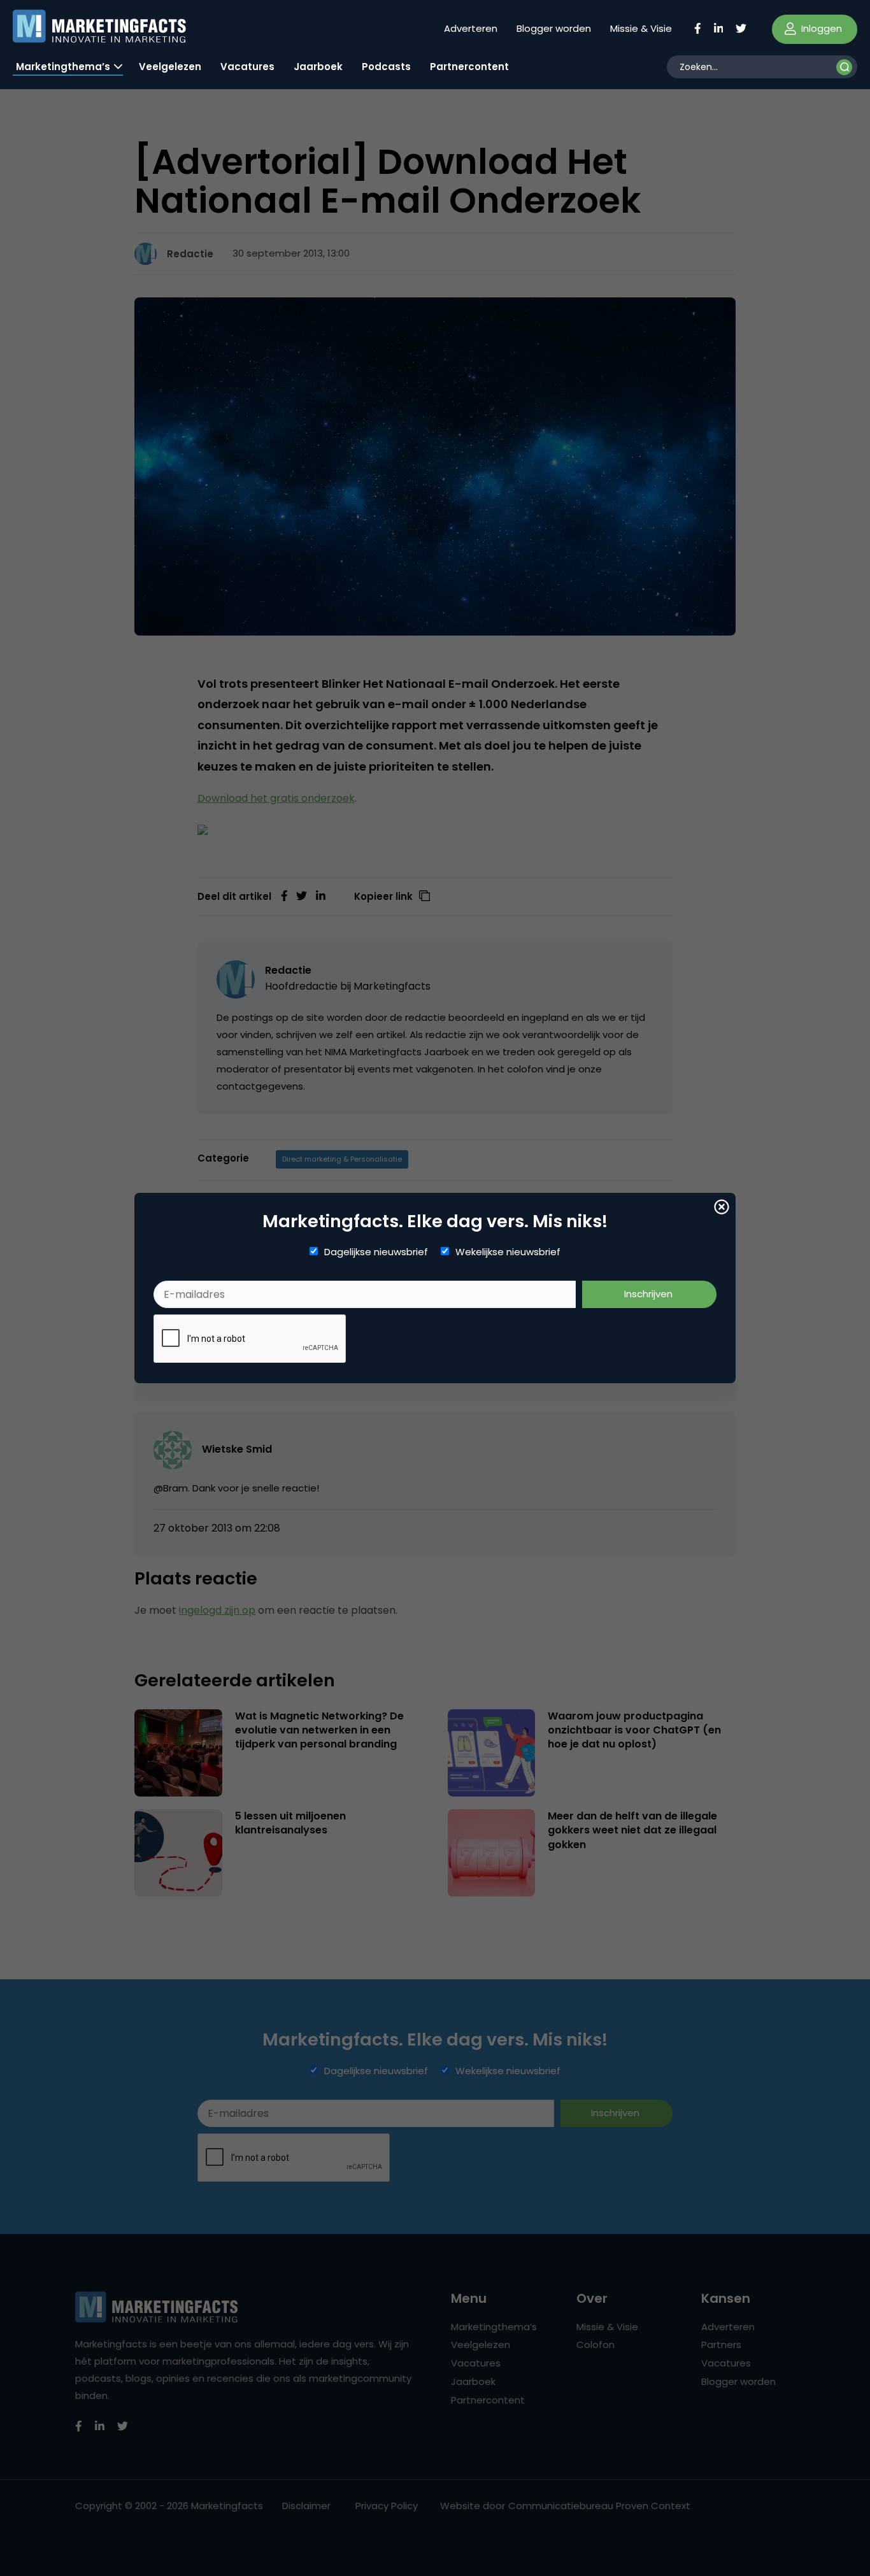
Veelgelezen (170, 67)
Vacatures (247, 67)
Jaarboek (318, 67)
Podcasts (386, 67)
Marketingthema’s (63, 67)
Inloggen (820, 28)
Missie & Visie (641, 28)
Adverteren (471, 28)
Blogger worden (554, 28)
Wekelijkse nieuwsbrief (508, 1252)
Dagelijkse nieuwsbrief (376, 1252)
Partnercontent (469, 67)
